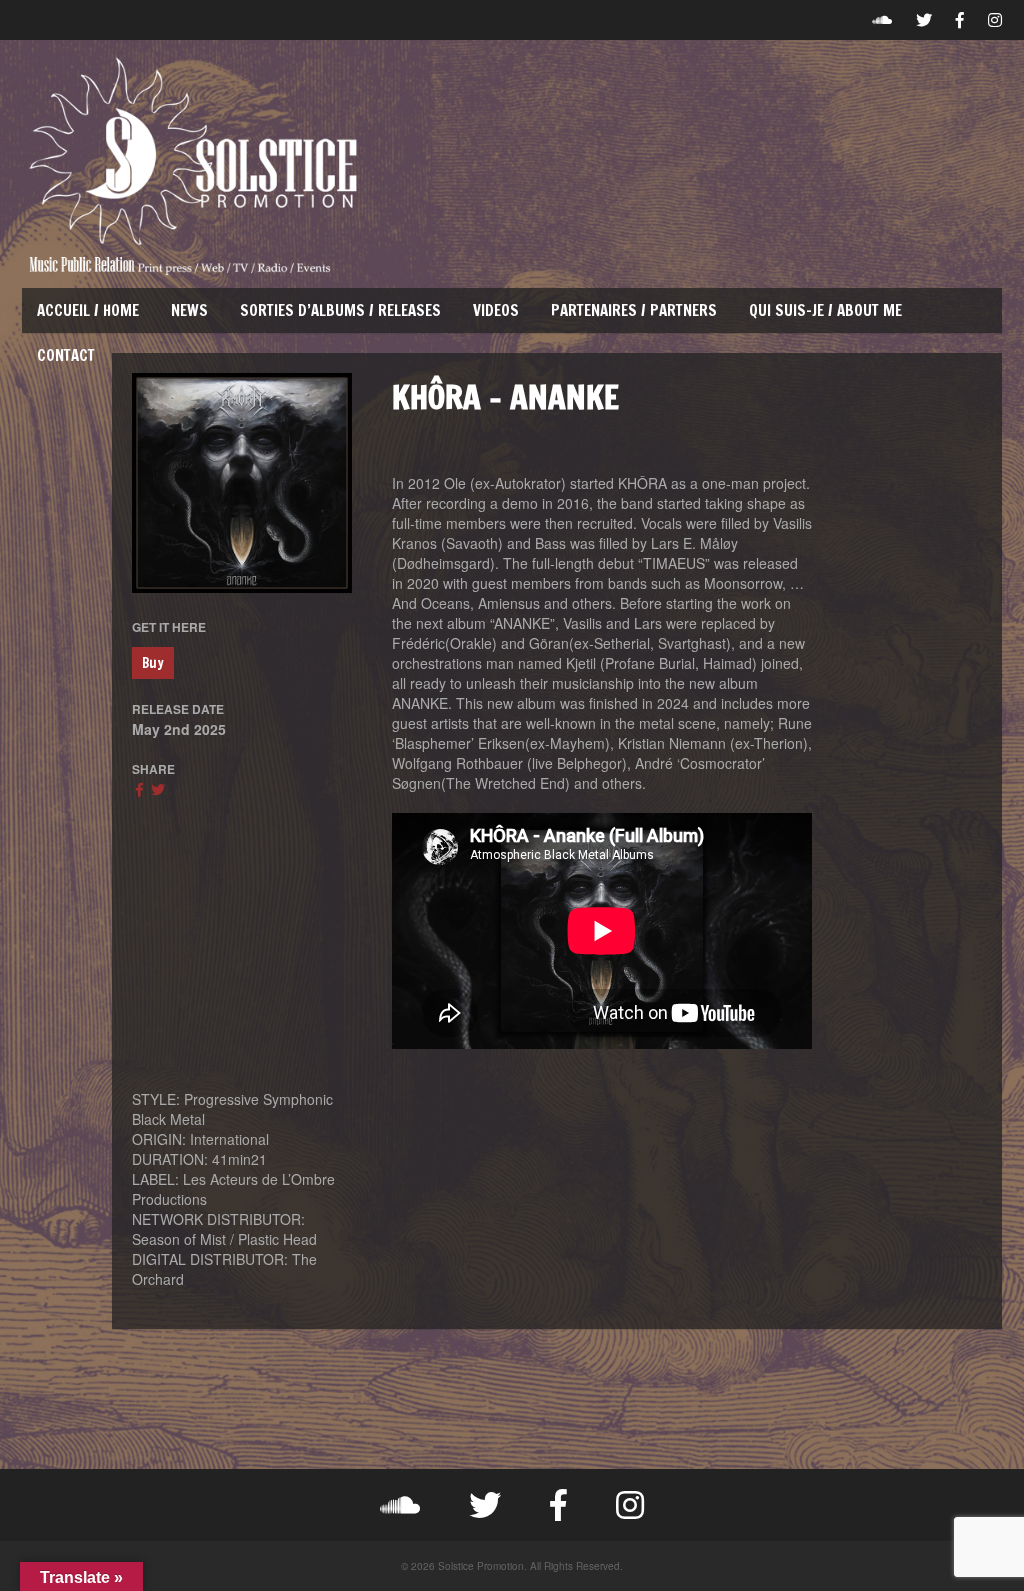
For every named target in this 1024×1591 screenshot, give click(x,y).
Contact (66, 355)
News (189, 310)
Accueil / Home (88, 310)
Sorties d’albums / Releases (340, 310)
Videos (496, 310)
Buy (153, 663)
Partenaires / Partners (634, 310)
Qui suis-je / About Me (825, 310)
